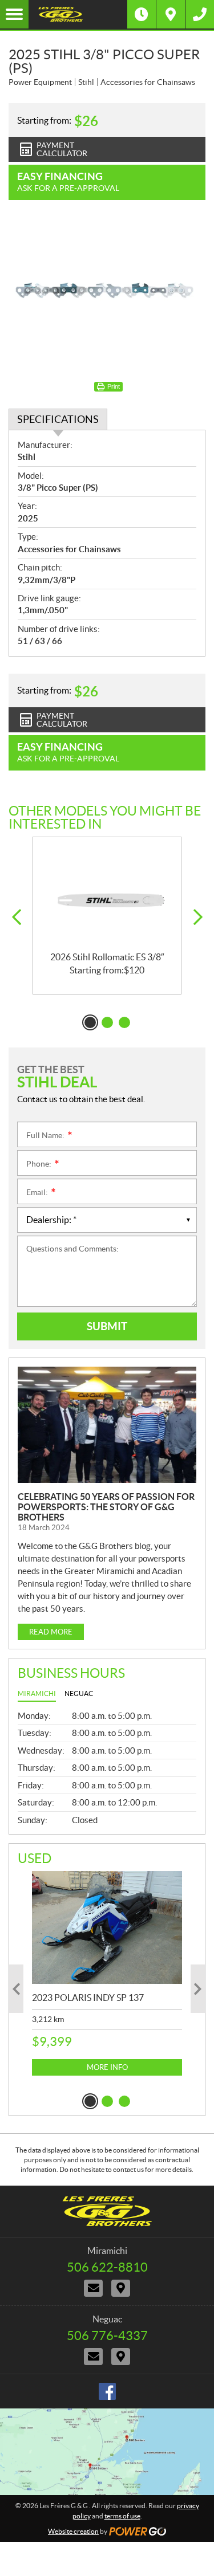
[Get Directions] (171, 14)
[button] (16, 917)
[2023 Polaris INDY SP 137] (107, 1927)
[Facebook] (107, 2391)
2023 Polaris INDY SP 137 (88, 1998)
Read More (51, 1632)
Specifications (58, 419)
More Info (107, 2067)
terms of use (122, 2516)
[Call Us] (200, 14)
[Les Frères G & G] (78, 14)
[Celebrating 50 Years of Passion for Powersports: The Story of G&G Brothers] (107, 1424)
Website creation (73, 2531)
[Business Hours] (142, 14)
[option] (107, 916)
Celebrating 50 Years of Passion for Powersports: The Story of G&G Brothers (106, 1507)
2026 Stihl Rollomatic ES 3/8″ (107, 957)
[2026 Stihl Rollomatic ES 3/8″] (107, 895)
